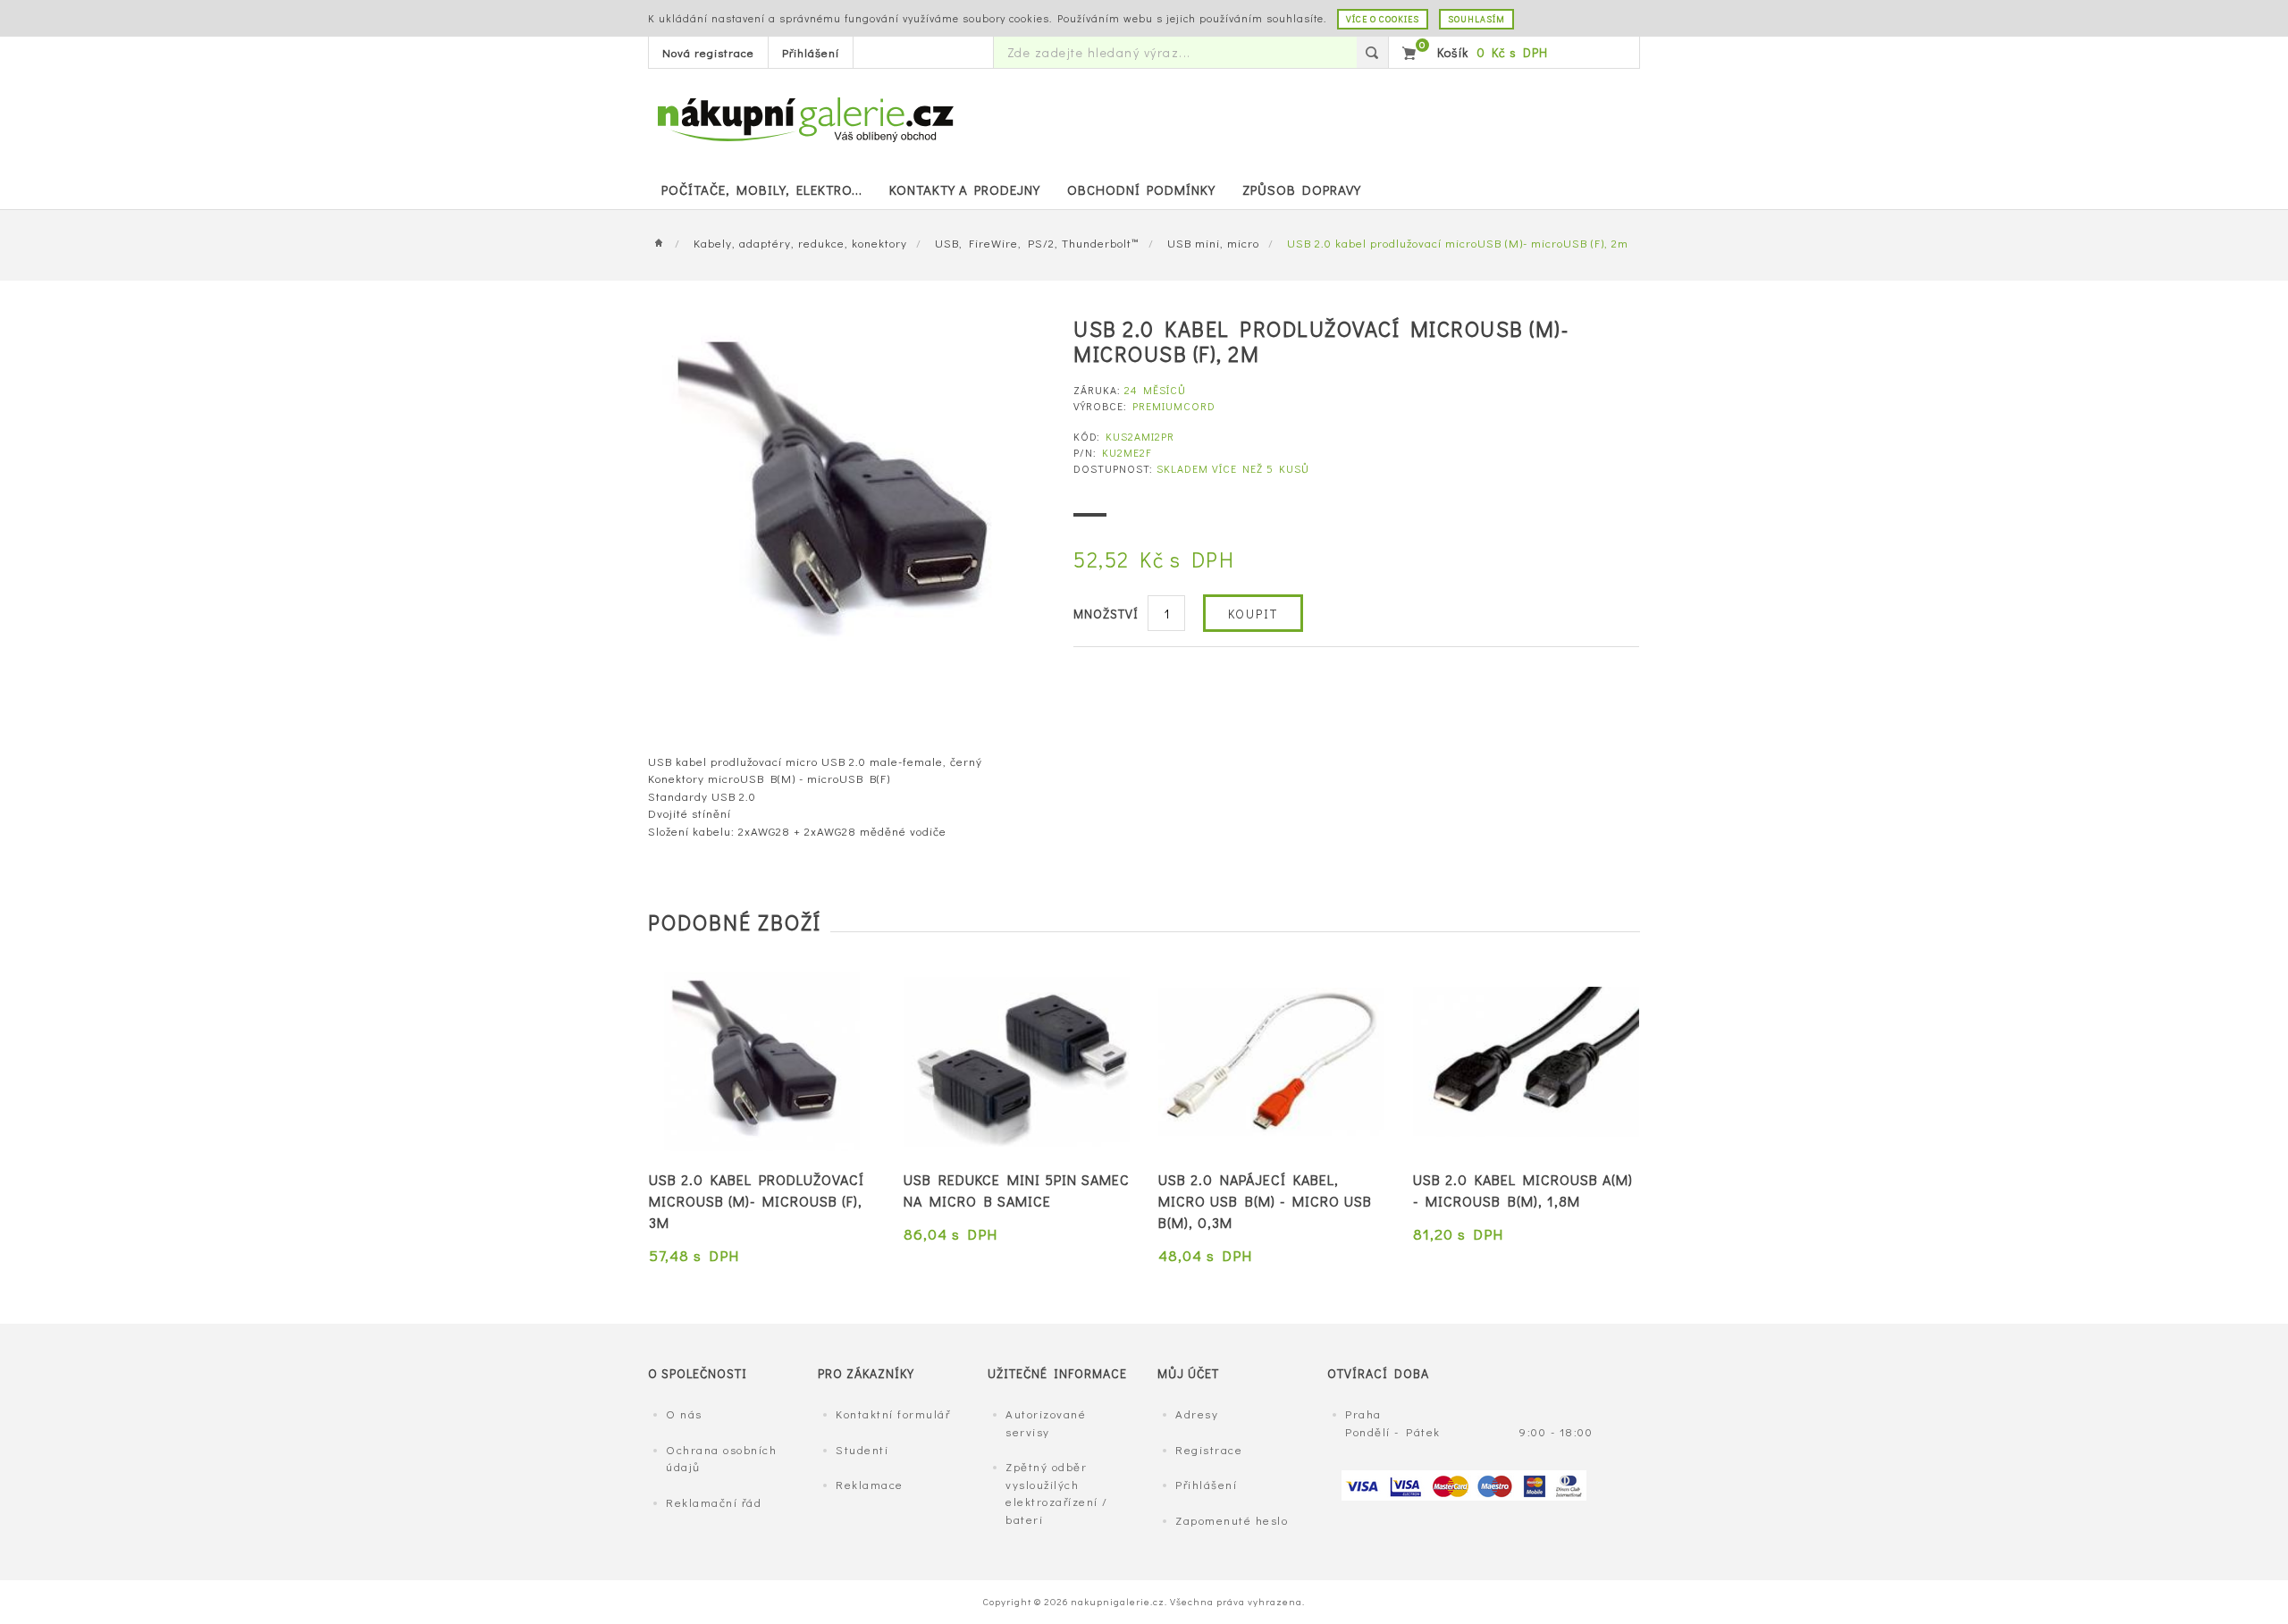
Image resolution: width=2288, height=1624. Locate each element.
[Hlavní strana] (664, 243)
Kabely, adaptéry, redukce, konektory (800, 243)
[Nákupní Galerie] (804, 118)
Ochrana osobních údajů (721, 1458)
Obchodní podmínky (1141, 189)
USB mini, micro (1213, 243)
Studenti (862, 1449)
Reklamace (870, 1484)
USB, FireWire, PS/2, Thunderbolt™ (1037, 243)
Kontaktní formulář (893, 1414)
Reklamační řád (714, 1502)
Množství (1106, 614)
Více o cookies (1383, 19)
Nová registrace (708, 52)
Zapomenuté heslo (1232, 1520)
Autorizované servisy (1046, 1422)
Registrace (1209, 1449)
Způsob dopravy (1302, 189)
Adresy (1197, 1414)
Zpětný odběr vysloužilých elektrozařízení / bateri (1057, 1493)
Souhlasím (1476, 19)
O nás (684, 1414)
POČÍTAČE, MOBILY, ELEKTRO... (762, 189)
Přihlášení (811, 52)
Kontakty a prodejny (965, 189)
